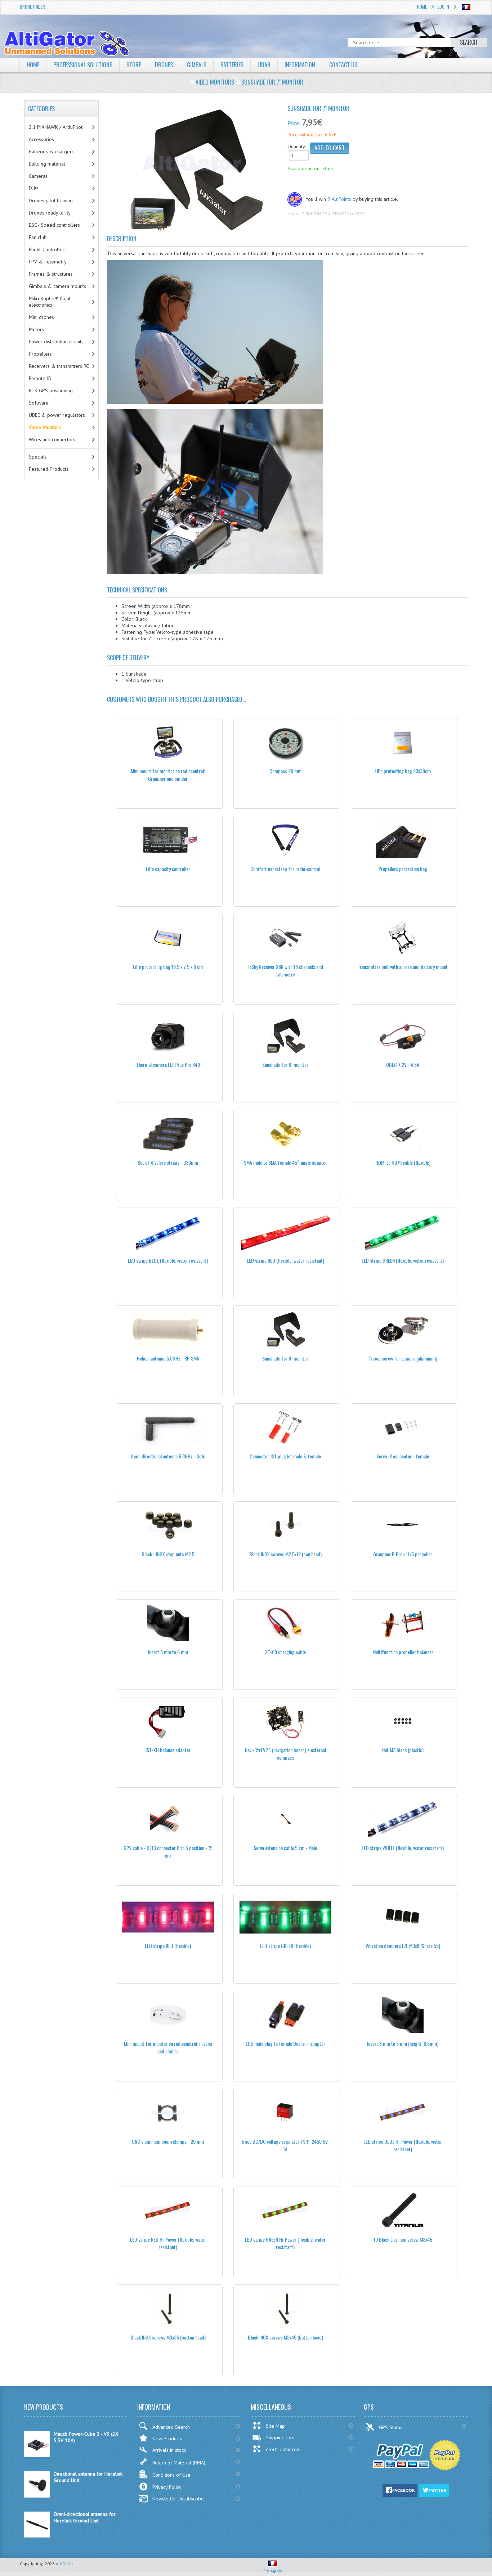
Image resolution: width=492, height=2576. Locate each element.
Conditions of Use (171, 2475)
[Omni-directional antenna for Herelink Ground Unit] (37, 2536)
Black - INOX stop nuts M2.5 (168, 1554)
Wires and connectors (52, 439)
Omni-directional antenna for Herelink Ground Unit (85, 2517)
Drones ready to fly (50, 213)
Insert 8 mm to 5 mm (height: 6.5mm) (403, 2043)
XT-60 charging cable (285, 1652)
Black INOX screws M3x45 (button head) (285, 2337)
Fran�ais (273, 2571)
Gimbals (197, 65)
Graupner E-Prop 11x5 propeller (403, 1554)
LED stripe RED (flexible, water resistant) (285, 1260)
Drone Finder (32, 7)
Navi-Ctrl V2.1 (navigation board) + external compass (285, 1754)
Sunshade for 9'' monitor (285, 1358)
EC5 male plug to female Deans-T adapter (285, 2043)
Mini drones (41, 317)
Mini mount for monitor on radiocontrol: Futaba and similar (168, 2047)
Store (134, 65)
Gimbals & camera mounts (57, 286)
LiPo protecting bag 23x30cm (403, 771)
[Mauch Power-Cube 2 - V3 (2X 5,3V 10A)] (37, 2455)
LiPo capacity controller (168, 869)
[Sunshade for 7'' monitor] (194, 171)
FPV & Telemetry (48, 262)
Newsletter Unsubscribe (178, 2499)
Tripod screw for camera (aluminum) (403, 1358)
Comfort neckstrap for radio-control (285, 869)
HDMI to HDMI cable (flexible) (403, 1162)
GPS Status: (392, 2427)
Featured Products (49, 469)
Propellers (40, 354)
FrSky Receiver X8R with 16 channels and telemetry (285, 970)
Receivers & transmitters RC (59, 366)
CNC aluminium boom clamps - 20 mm (168, 2141)
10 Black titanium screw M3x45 (403, 2239)
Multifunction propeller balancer (403, 1652)
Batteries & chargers (51, 152)
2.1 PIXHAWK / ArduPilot (56, 127)
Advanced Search (171, 2427)
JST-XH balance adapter (168, 1750)
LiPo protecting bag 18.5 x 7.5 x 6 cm (168, 967)
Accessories (41, 139)
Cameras (38, 176)
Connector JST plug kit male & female (285, 1456)
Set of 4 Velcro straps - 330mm (168, 1162)
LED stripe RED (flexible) (168, 1946)
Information (300, 65)
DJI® (33, 188)
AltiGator (64, 2564)
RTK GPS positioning (51, 391)
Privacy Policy (167, 2487)
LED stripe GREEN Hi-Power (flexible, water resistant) (285, 2243)
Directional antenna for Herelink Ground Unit (88, 2477)
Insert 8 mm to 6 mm (168, 1652)
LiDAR (264, 65)
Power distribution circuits (56, 342)
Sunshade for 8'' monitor (285, 1064)
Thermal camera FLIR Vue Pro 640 (168, 1064)
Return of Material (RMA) (179, 2463)
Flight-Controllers (48, 249)
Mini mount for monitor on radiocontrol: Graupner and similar (168, 775)
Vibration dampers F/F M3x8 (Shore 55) (403, 1946)
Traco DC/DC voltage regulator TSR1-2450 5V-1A (285, 2145)
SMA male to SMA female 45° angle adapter (285, 1162)
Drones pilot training (51, 200)
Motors (36, 329)
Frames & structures (51, 274)
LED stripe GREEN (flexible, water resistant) (403, 1260)
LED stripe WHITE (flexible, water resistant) (403, 1848)
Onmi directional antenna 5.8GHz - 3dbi (168, 1456)
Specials (38, 457)
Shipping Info (280, 2437)
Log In (443, 7)
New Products (167, 2439)
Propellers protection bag (403, 869)
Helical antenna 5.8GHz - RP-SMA (168, 1358)
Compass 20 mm (285, 771)
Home (422, 7)
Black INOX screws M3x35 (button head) (168, 2337)
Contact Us (343, 65)
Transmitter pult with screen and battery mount (403, 967)
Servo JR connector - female (403, 1456)
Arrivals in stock (169, 2450)
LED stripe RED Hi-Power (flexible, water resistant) (168, 2243)
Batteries (232, 65)
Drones (164, 65)
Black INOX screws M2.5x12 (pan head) (285, 1554)
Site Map (275, 2426)
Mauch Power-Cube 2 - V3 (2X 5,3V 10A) (86, 2437)
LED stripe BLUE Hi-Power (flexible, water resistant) (403, 2145)
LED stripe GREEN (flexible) (285, 1946)
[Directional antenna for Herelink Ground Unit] (37, 2496)
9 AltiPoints (339, 199)
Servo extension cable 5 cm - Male (285, 1848)
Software (39, 403)
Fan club (38, 237)
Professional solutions (83, 65)
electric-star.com (283, 2449)
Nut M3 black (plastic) (403, 1750)
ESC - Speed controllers (54, 225)
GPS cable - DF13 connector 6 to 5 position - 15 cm (168, 1851)
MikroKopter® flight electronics (50, 302)
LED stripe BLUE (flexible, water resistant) (168, 1260)
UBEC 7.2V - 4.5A (403, 1064)
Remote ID (40, 378)
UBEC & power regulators (57, 415)
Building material (47, 164)
